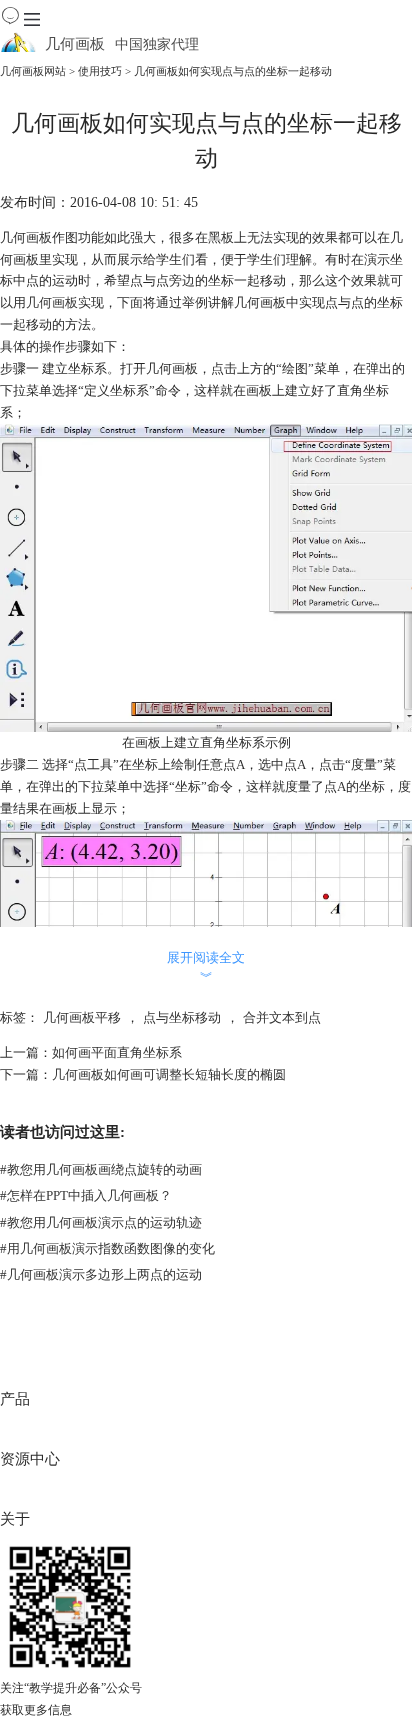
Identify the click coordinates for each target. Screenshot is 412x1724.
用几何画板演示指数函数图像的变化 (107, 1248)
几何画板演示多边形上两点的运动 (101, 1274)
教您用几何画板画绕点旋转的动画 (101, 1169)
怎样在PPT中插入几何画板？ (86, 1195)
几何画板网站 (33, 71)
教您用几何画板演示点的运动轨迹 (101, 1222)
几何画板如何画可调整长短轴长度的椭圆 (169, 1074)
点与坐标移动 (182, 1017)
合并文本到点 (282, 1017)
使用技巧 (100, 71)
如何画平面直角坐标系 (117, 1052)
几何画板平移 (82, 1017)
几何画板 (52, 302)
